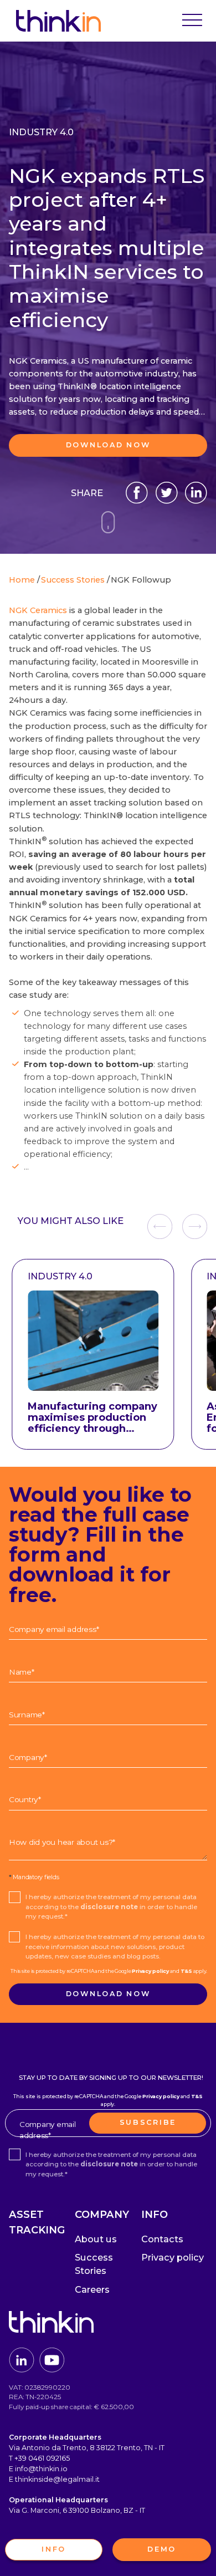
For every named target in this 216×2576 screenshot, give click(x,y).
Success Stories (94, 2264)
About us (96, 2239)
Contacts (162, 2239)
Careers (92, 2289)
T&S (186, 1971)
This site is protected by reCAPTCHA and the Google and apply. (109, 1971)
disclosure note (109, 1907)
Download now (108, 445)
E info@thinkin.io (38, 2469)
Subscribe (148, 2122)
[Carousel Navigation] (177, 1226)
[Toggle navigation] (192, 21)
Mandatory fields (34, 1877)
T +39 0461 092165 (39, 2458)
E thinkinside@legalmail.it (54, 2479)
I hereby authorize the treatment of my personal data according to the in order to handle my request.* (111, 1907)
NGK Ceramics (38, 610)
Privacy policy (150, 1971)
